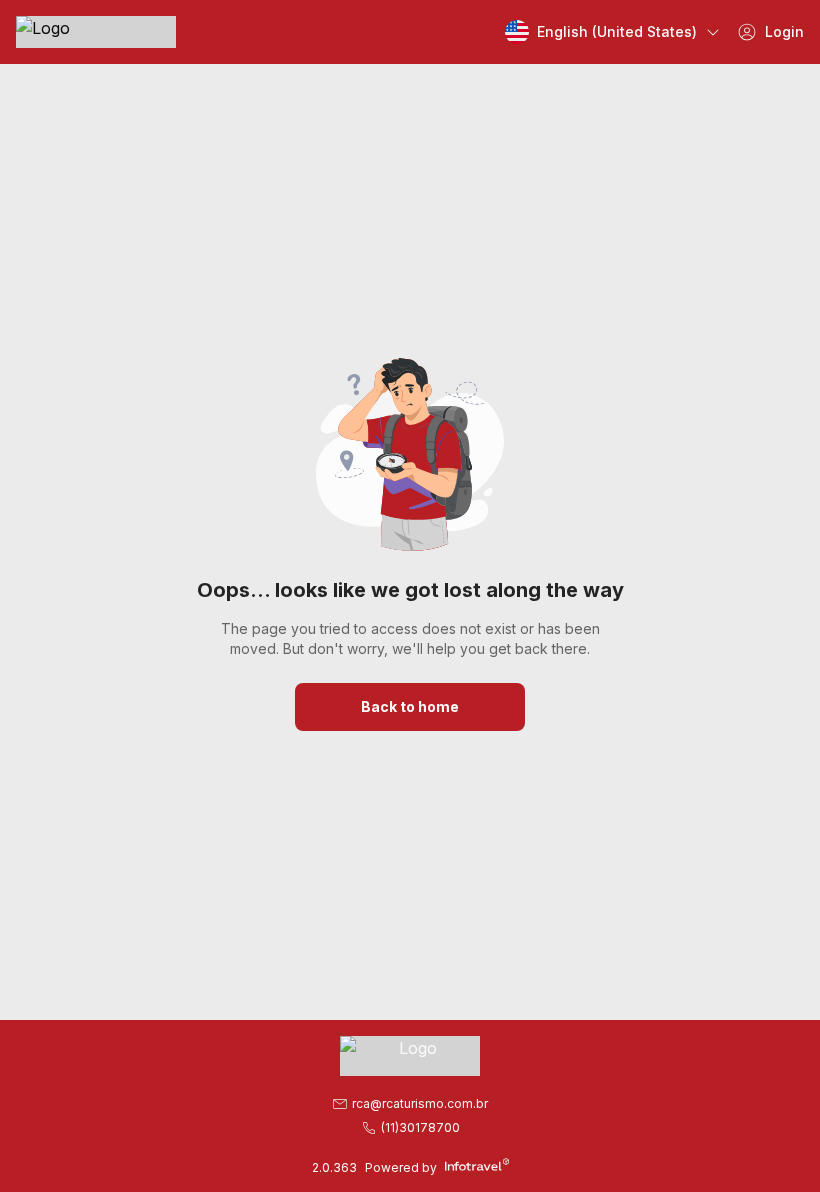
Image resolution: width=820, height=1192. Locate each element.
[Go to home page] (96, 32)
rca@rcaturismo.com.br (420, 1103)
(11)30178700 (420, 1127)
